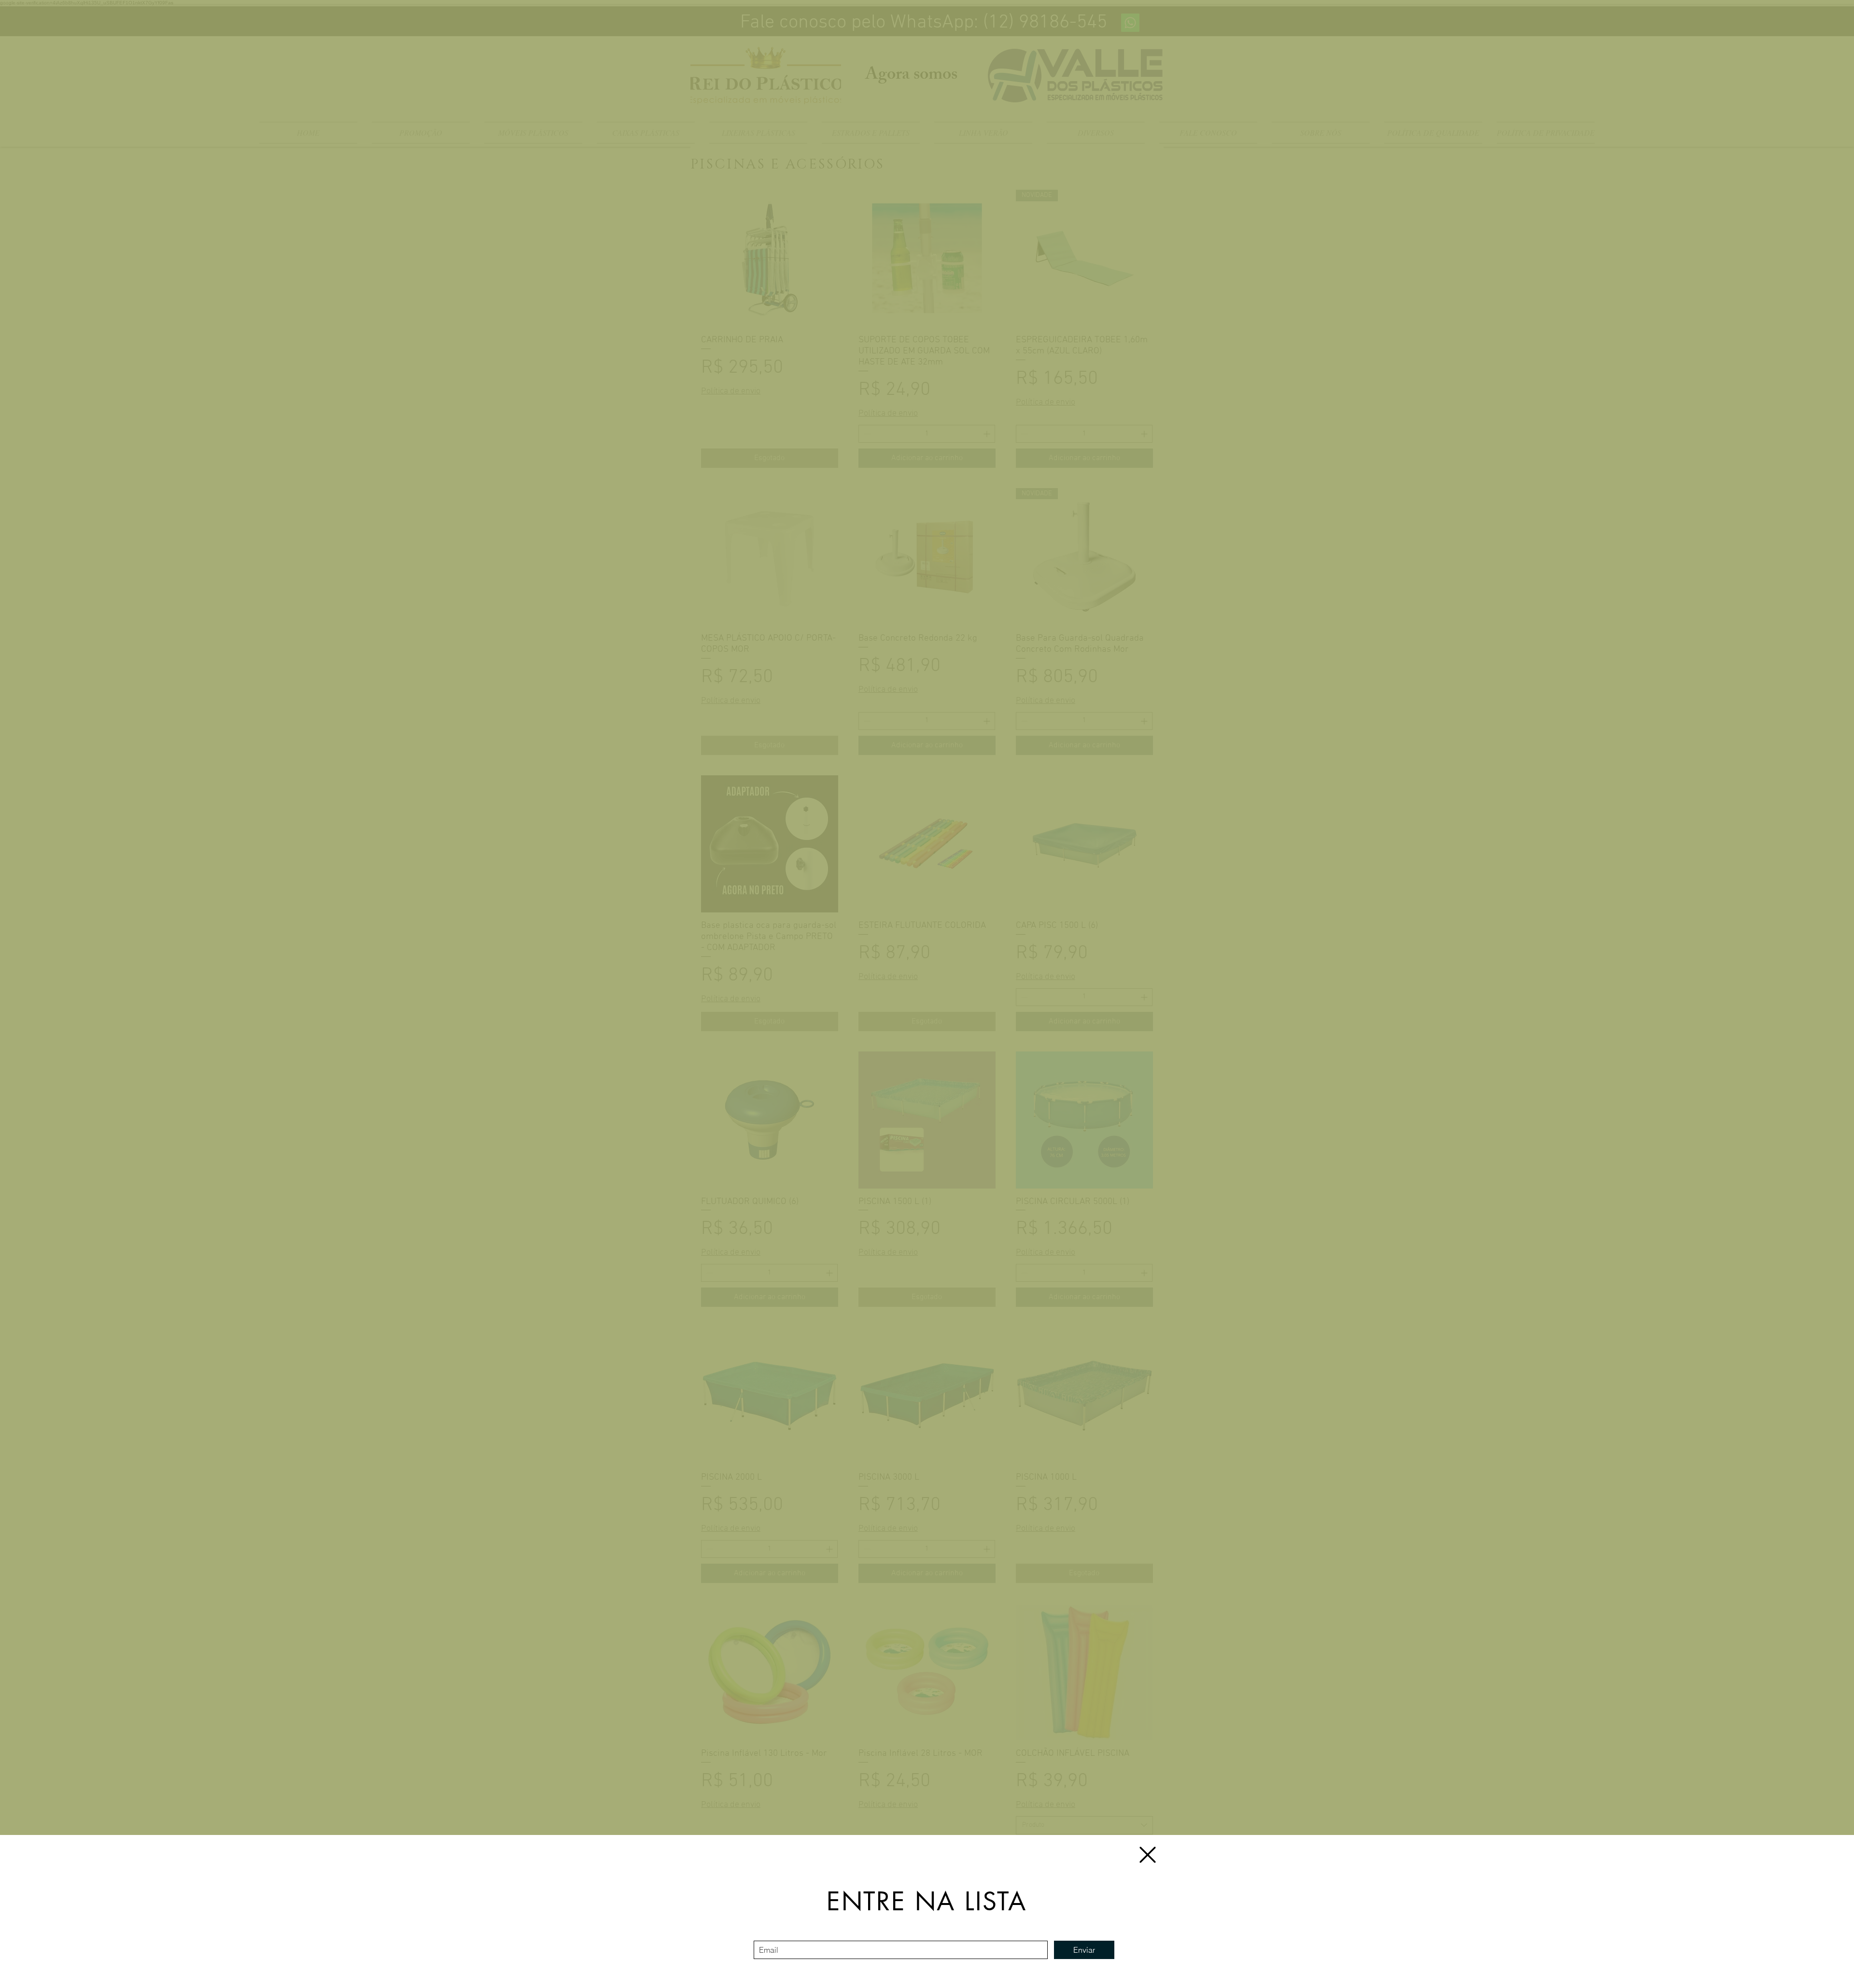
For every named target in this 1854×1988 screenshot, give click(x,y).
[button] (1148, 1855)
